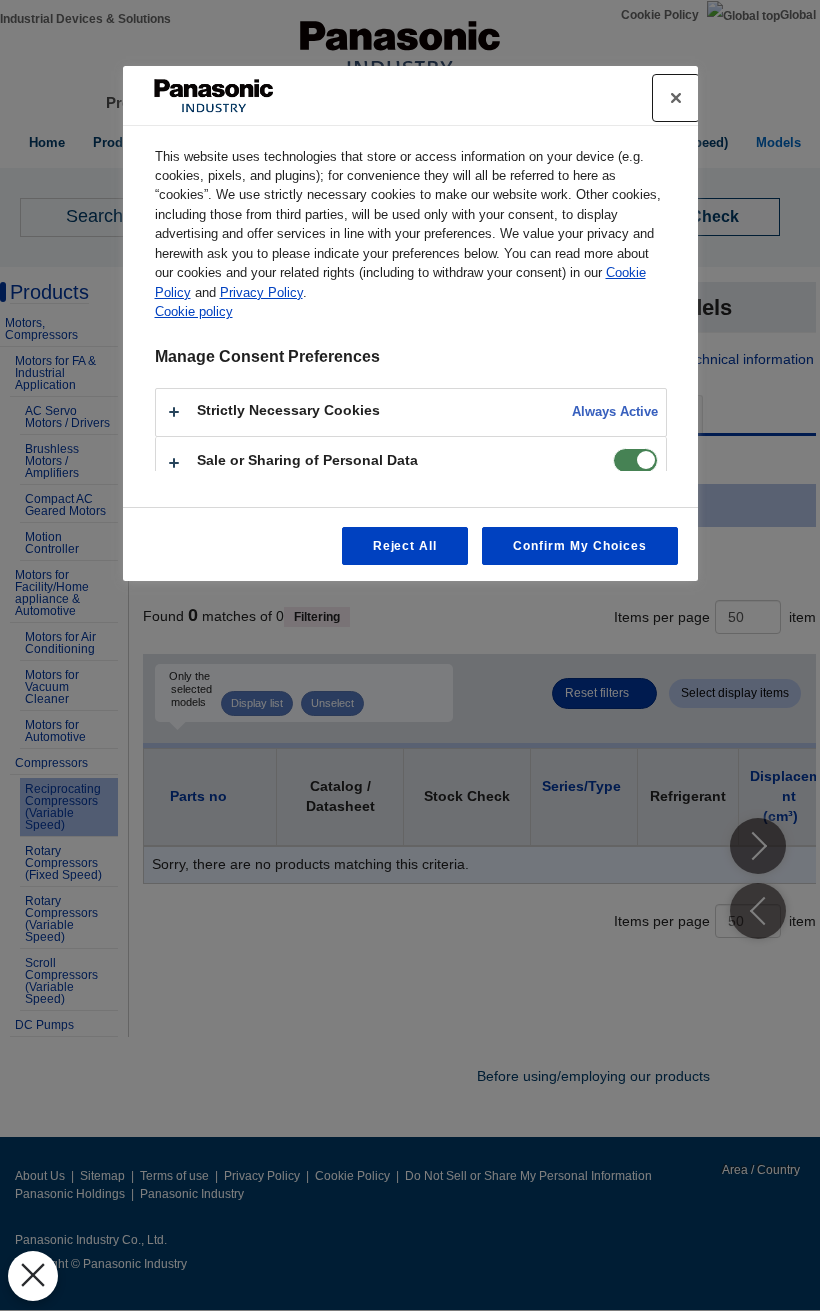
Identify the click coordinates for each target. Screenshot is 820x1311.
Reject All (405, 546)
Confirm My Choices (579, 546)
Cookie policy (194, 311)
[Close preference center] (676, 98)
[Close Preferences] (33, 1276)
